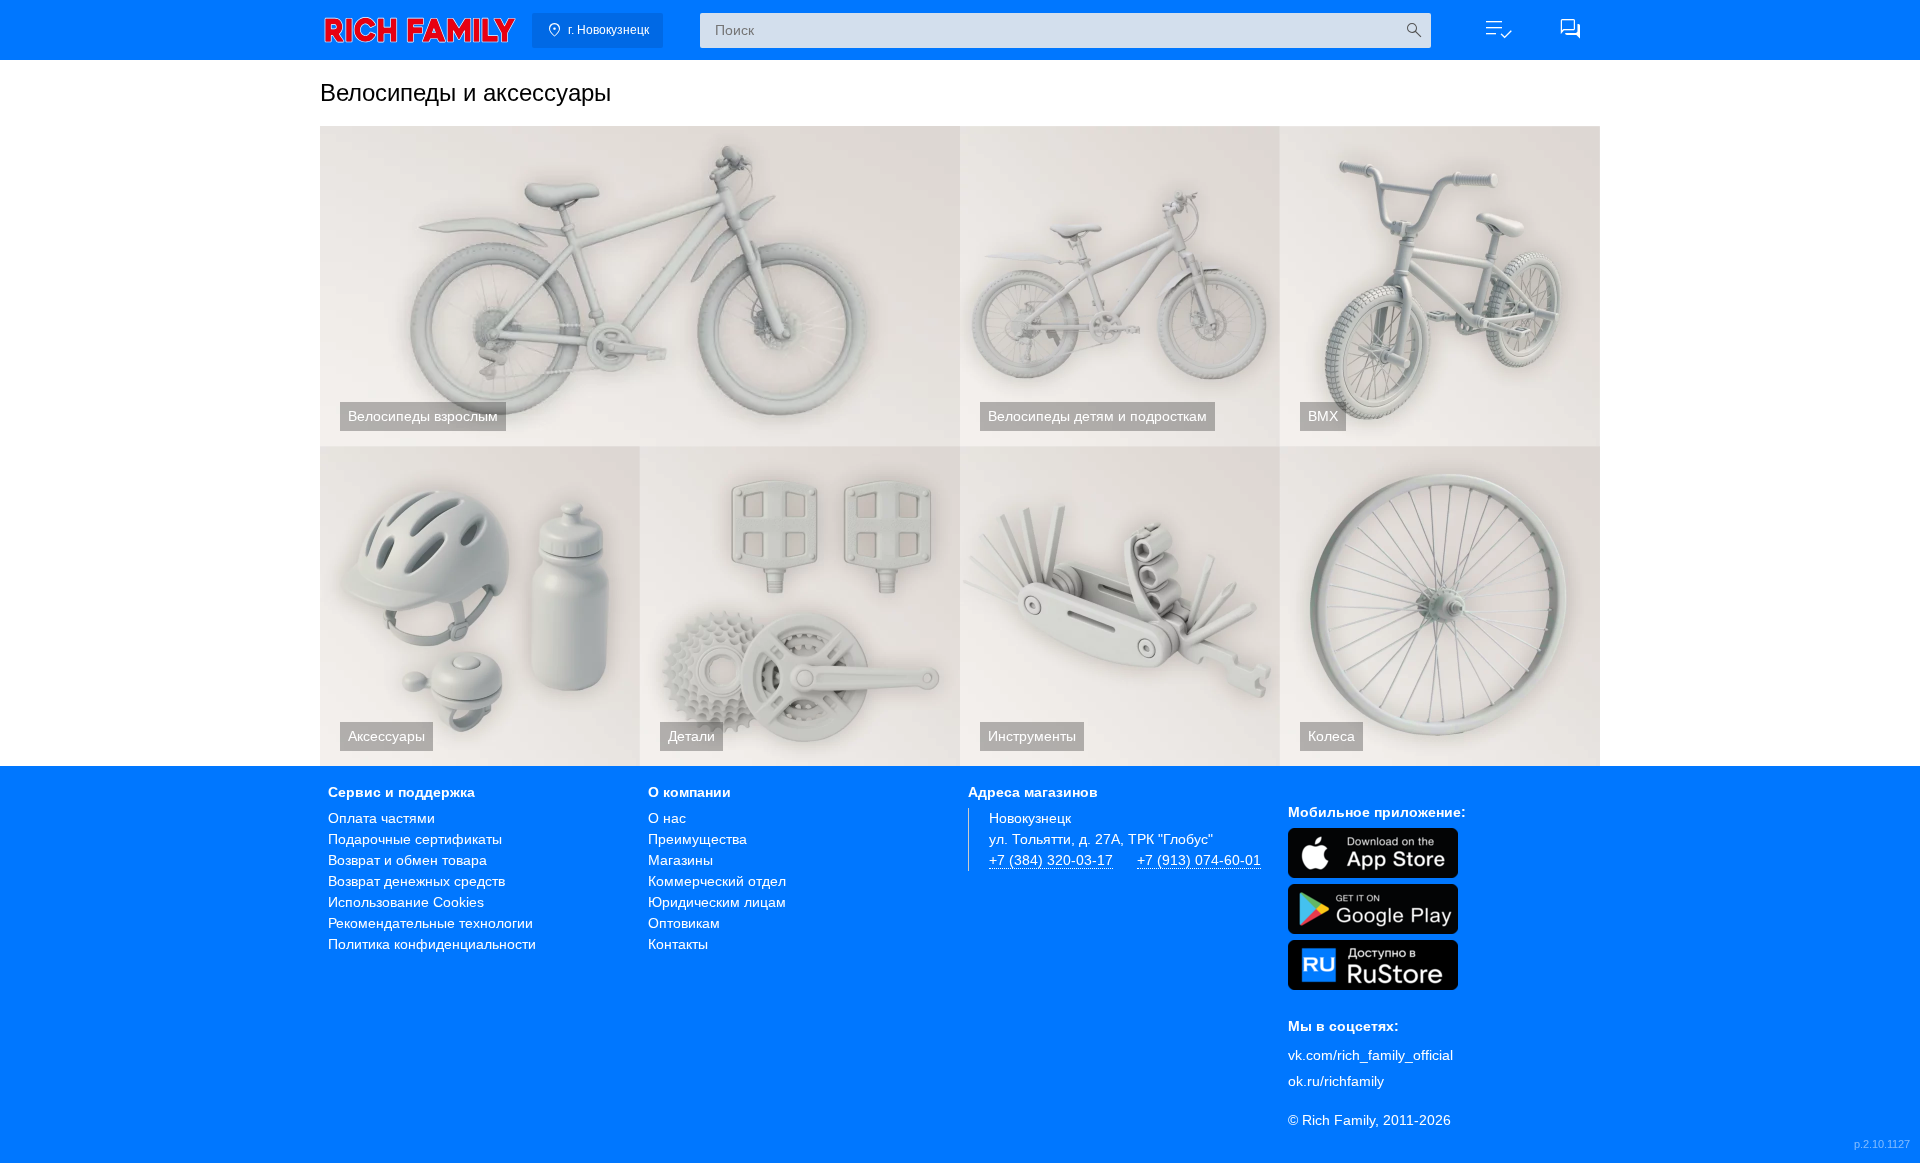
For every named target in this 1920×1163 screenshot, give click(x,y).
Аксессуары (480, 606)
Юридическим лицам (717, 902)
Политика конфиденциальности (432, 944)
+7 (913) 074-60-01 (1199, 860)
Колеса (1440, 606)
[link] (420, 30)
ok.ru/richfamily (1336, 1081)
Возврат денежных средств (416, 881)
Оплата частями (381, 818)
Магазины (680, 860)
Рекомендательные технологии (430, 923)
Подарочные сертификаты (415, 839)
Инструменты (1120, 606)
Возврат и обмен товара (407, 860)
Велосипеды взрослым (640, 286)
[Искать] (1413, 30)
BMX (1440, 286)
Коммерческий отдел (717, 881)
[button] (1498, 30)
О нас (667, 818)
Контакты (678, 944)
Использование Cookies (406, 902)
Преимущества (697, 839)
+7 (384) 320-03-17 (1051, 860)
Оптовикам (684, 923)
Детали (800, 606)
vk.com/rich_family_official (1370, 1055)
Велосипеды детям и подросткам (1120, 286)
